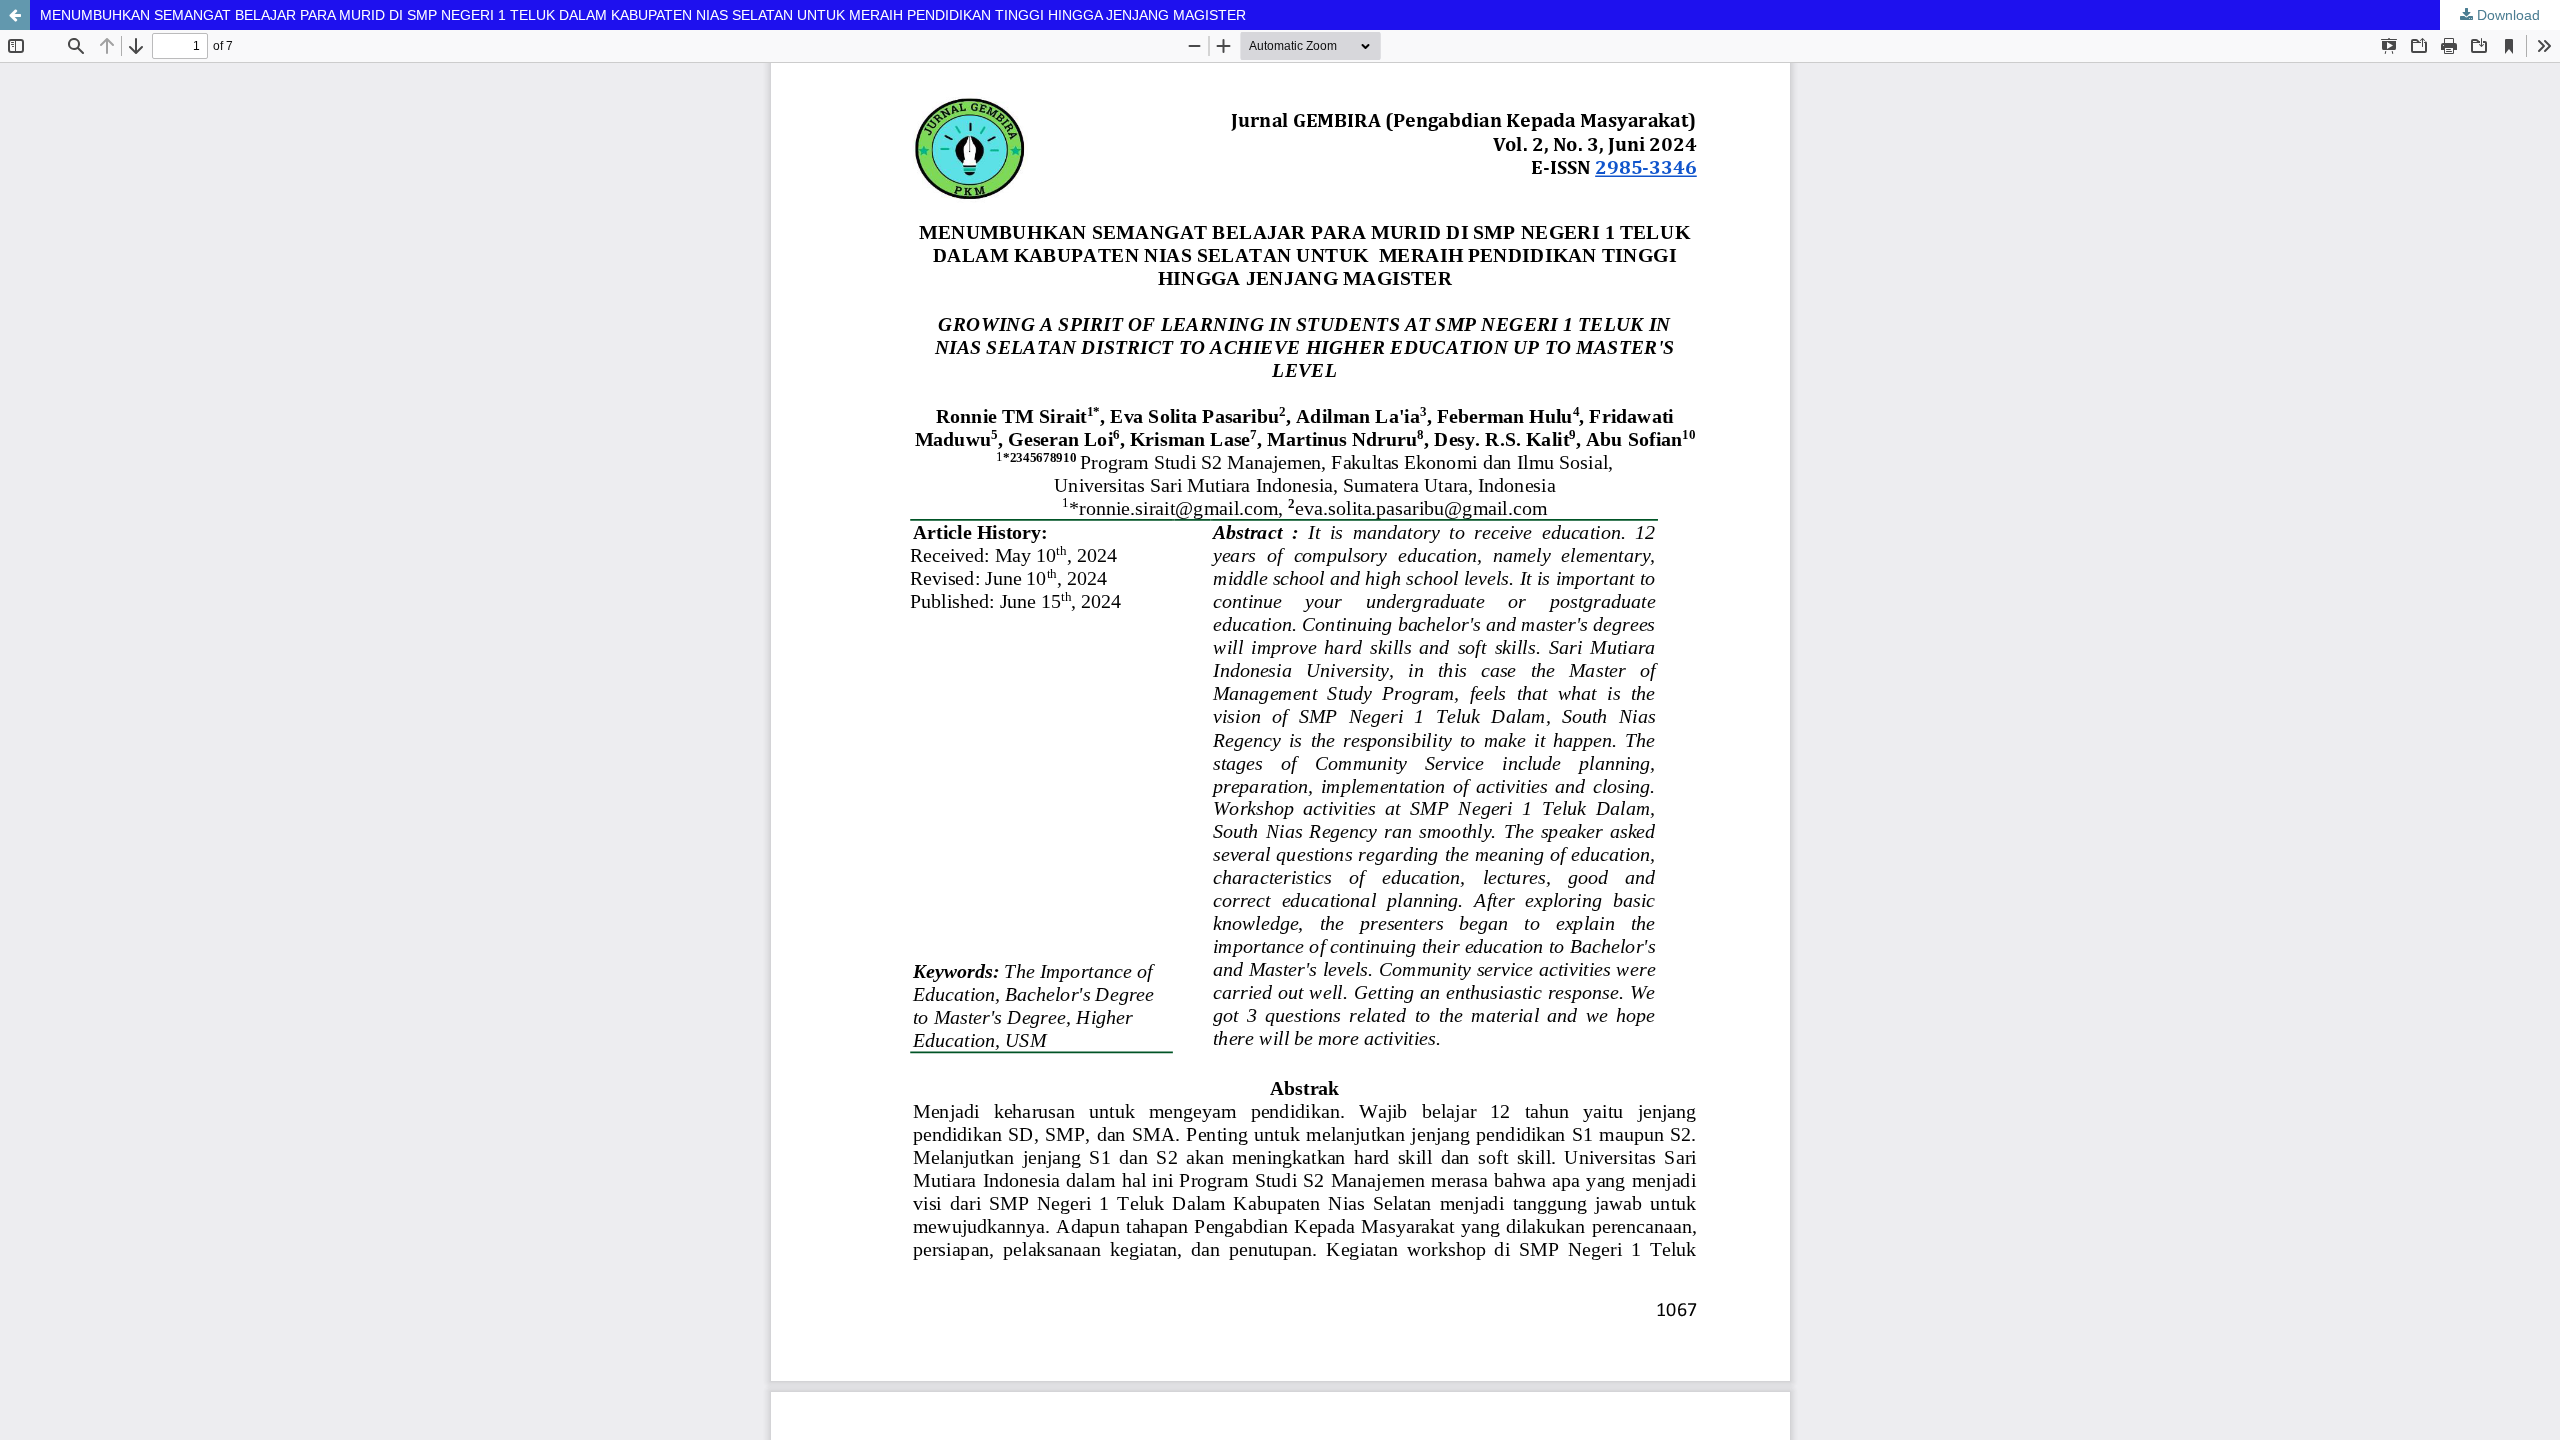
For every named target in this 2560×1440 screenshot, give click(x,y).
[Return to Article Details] (15, 15)
